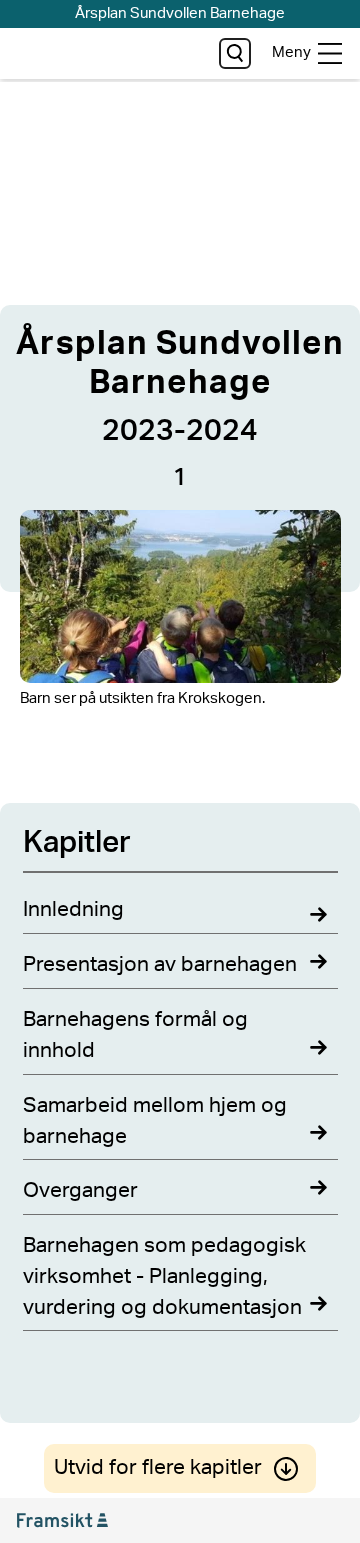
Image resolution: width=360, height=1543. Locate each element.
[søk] (234, 53)
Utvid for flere (158, 1467)
